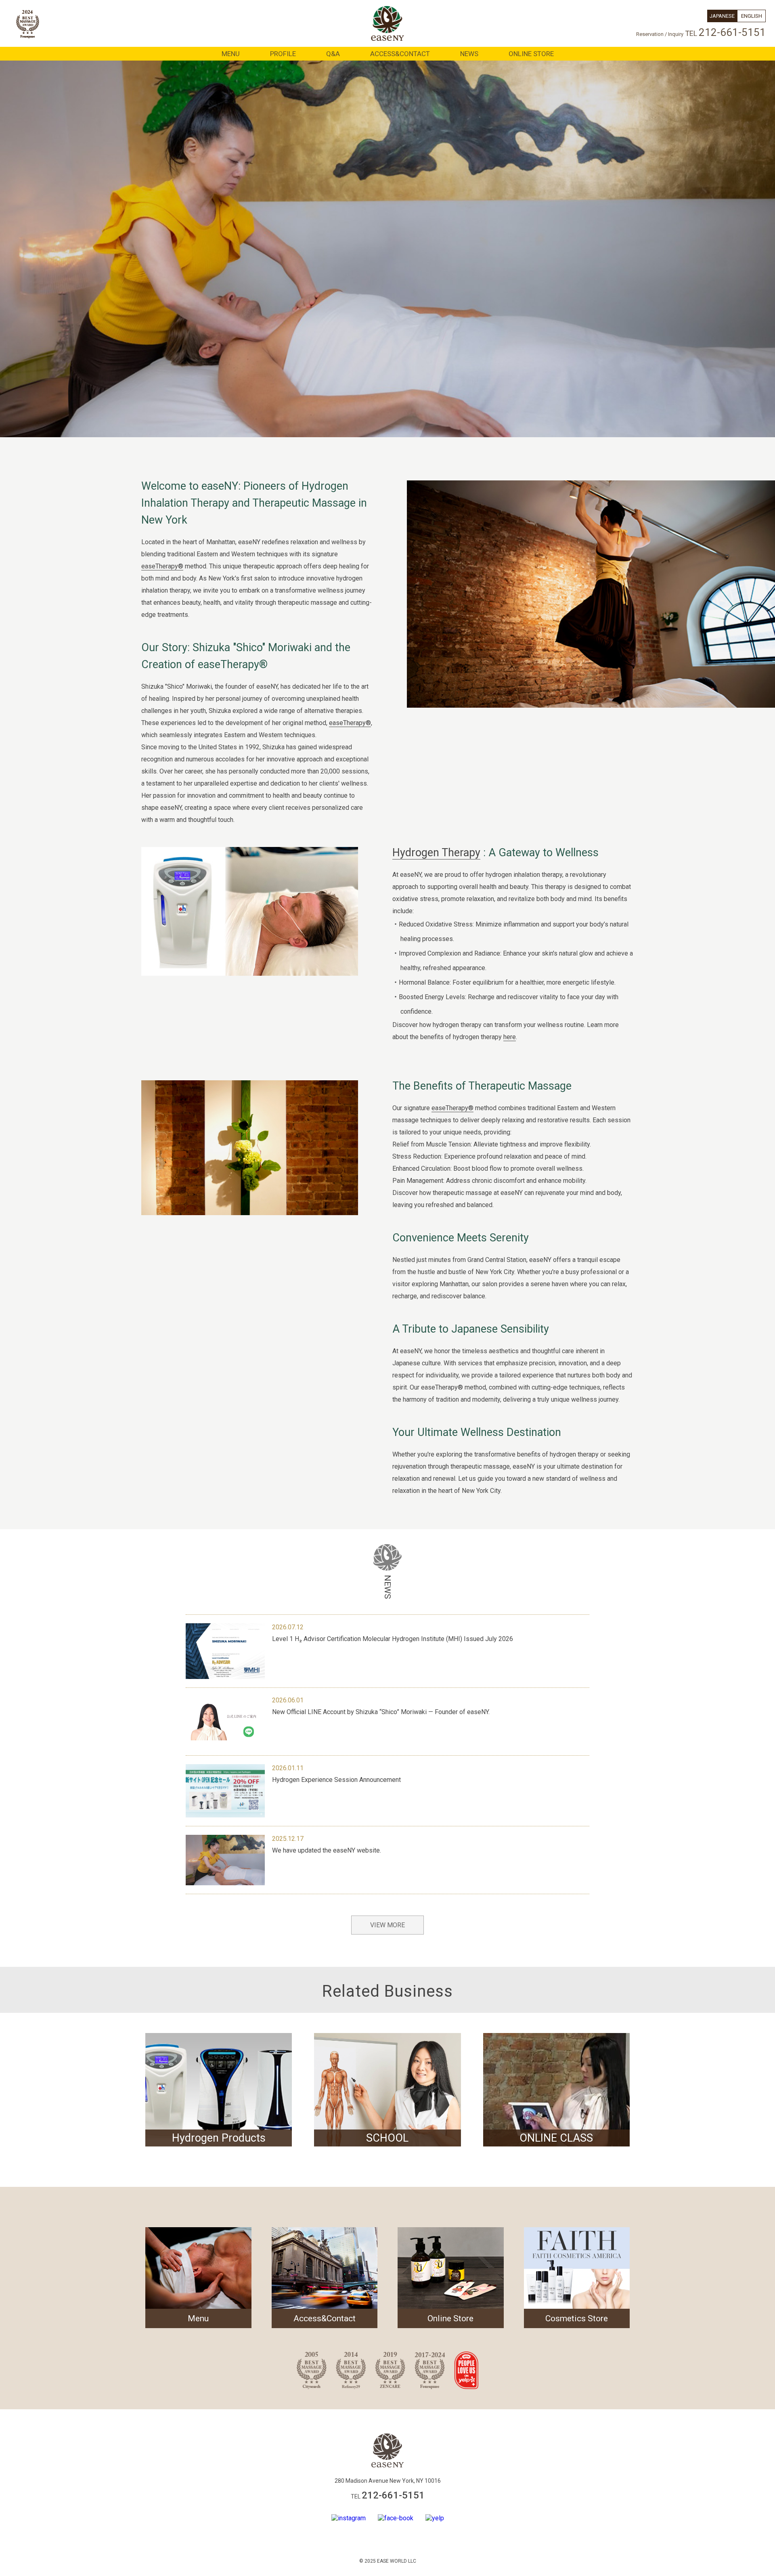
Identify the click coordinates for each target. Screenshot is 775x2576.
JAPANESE (722, 16)
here (510, 1037)
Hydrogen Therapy (436, 853)
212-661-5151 (732, 32)
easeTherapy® (162, 566)
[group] (219, 2090)
